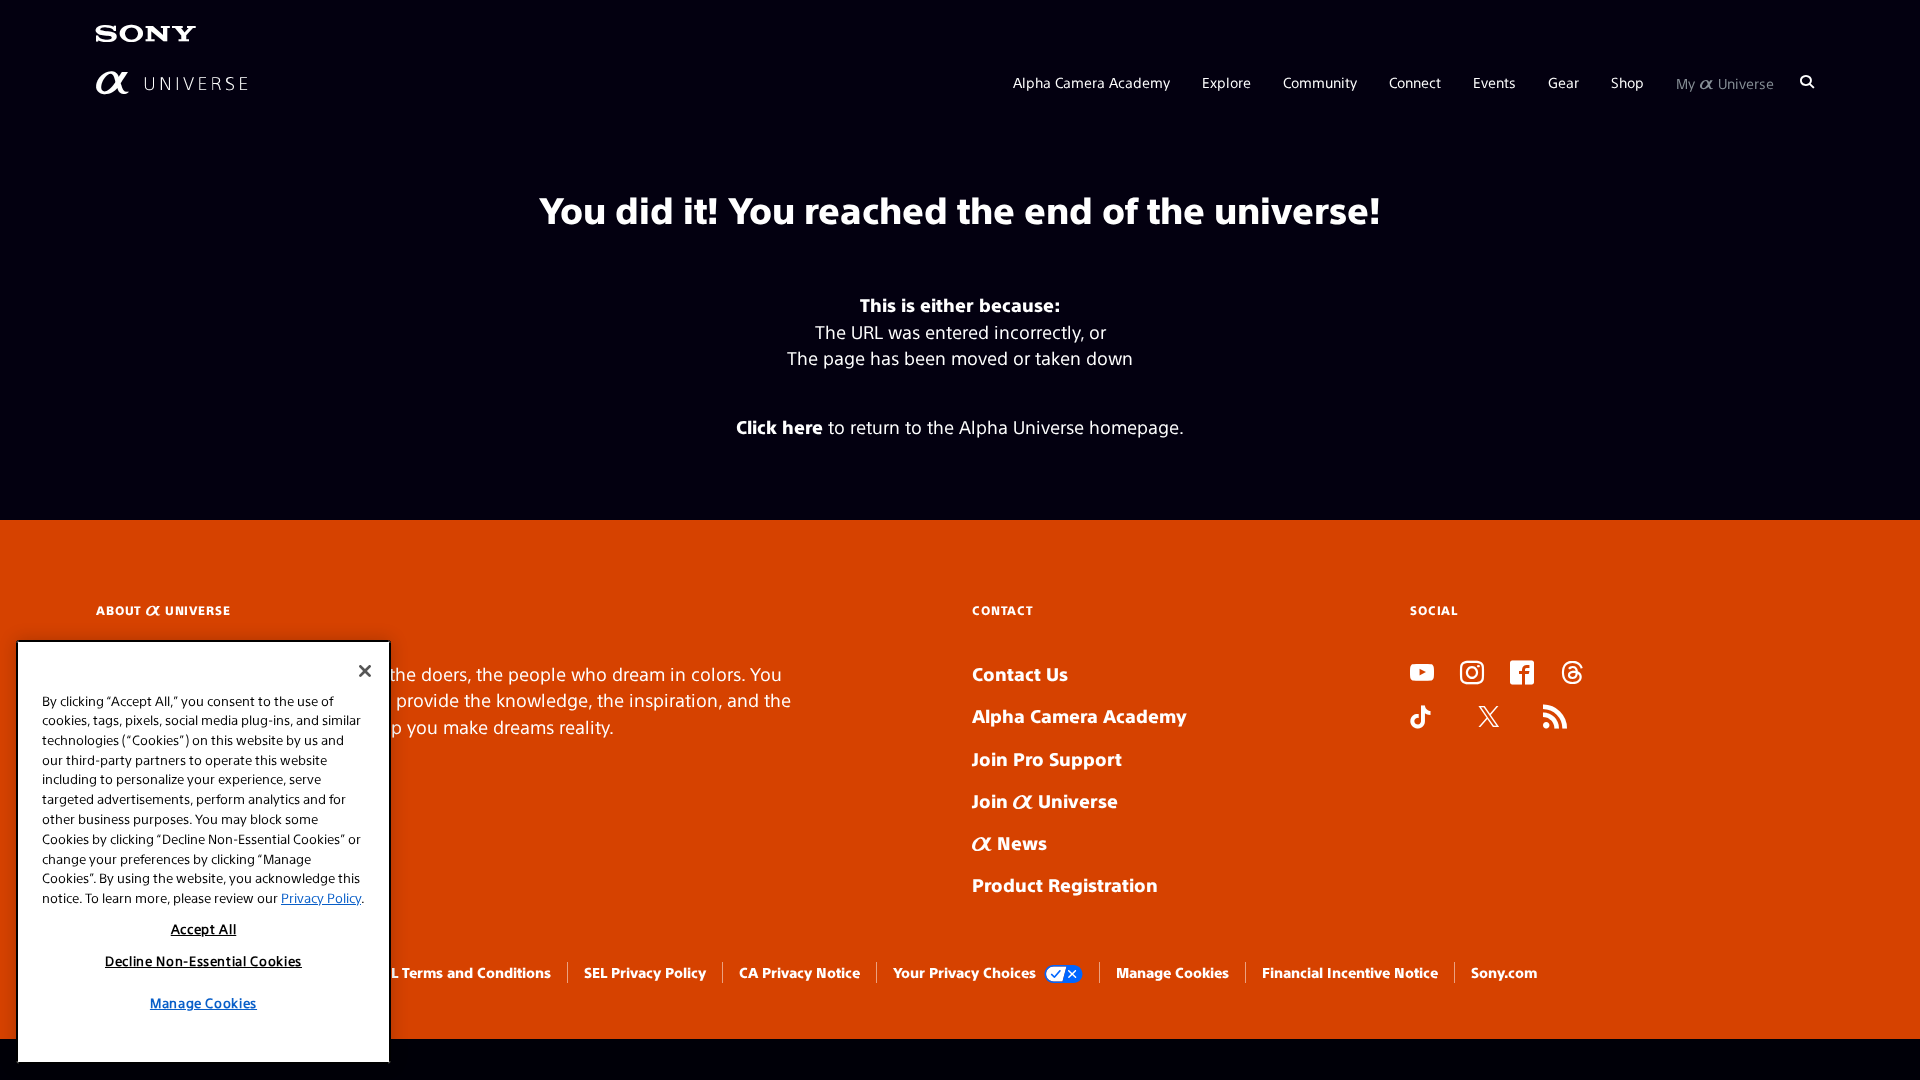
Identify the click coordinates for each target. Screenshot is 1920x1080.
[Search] (1807, 82)
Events (1494, 82)
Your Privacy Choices (964, 972)
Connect (1415, 82)
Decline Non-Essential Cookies (203, 960)
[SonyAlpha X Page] (1489, 719)
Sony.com (1504, 972)
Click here (779, 426)
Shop (1627, 82)
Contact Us (1020, 673)
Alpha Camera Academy (1091, 82)
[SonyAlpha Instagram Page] (1472, 675)
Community (1320, 82)
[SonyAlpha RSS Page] (1555, 719)
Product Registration (1065, 884)
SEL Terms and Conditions (463, 972)
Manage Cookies (1172, 972)
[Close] (365, 671)
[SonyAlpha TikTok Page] (1420, 719)
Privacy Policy (321, 896)
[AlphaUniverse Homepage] (171, 82)
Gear (1563, 82)
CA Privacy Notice (799, 972)
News (1019, 842)
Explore (1226, 82)
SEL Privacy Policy (645, 972)
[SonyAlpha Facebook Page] (1522, 675)
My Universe (1725, 82)
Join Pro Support (1047, 758)
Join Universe (1045, 800)
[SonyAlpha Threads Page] (1572, 675)
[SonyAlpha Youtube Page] (1422, 675)
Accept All (204, 928)
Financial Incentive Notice (1350, 972)
